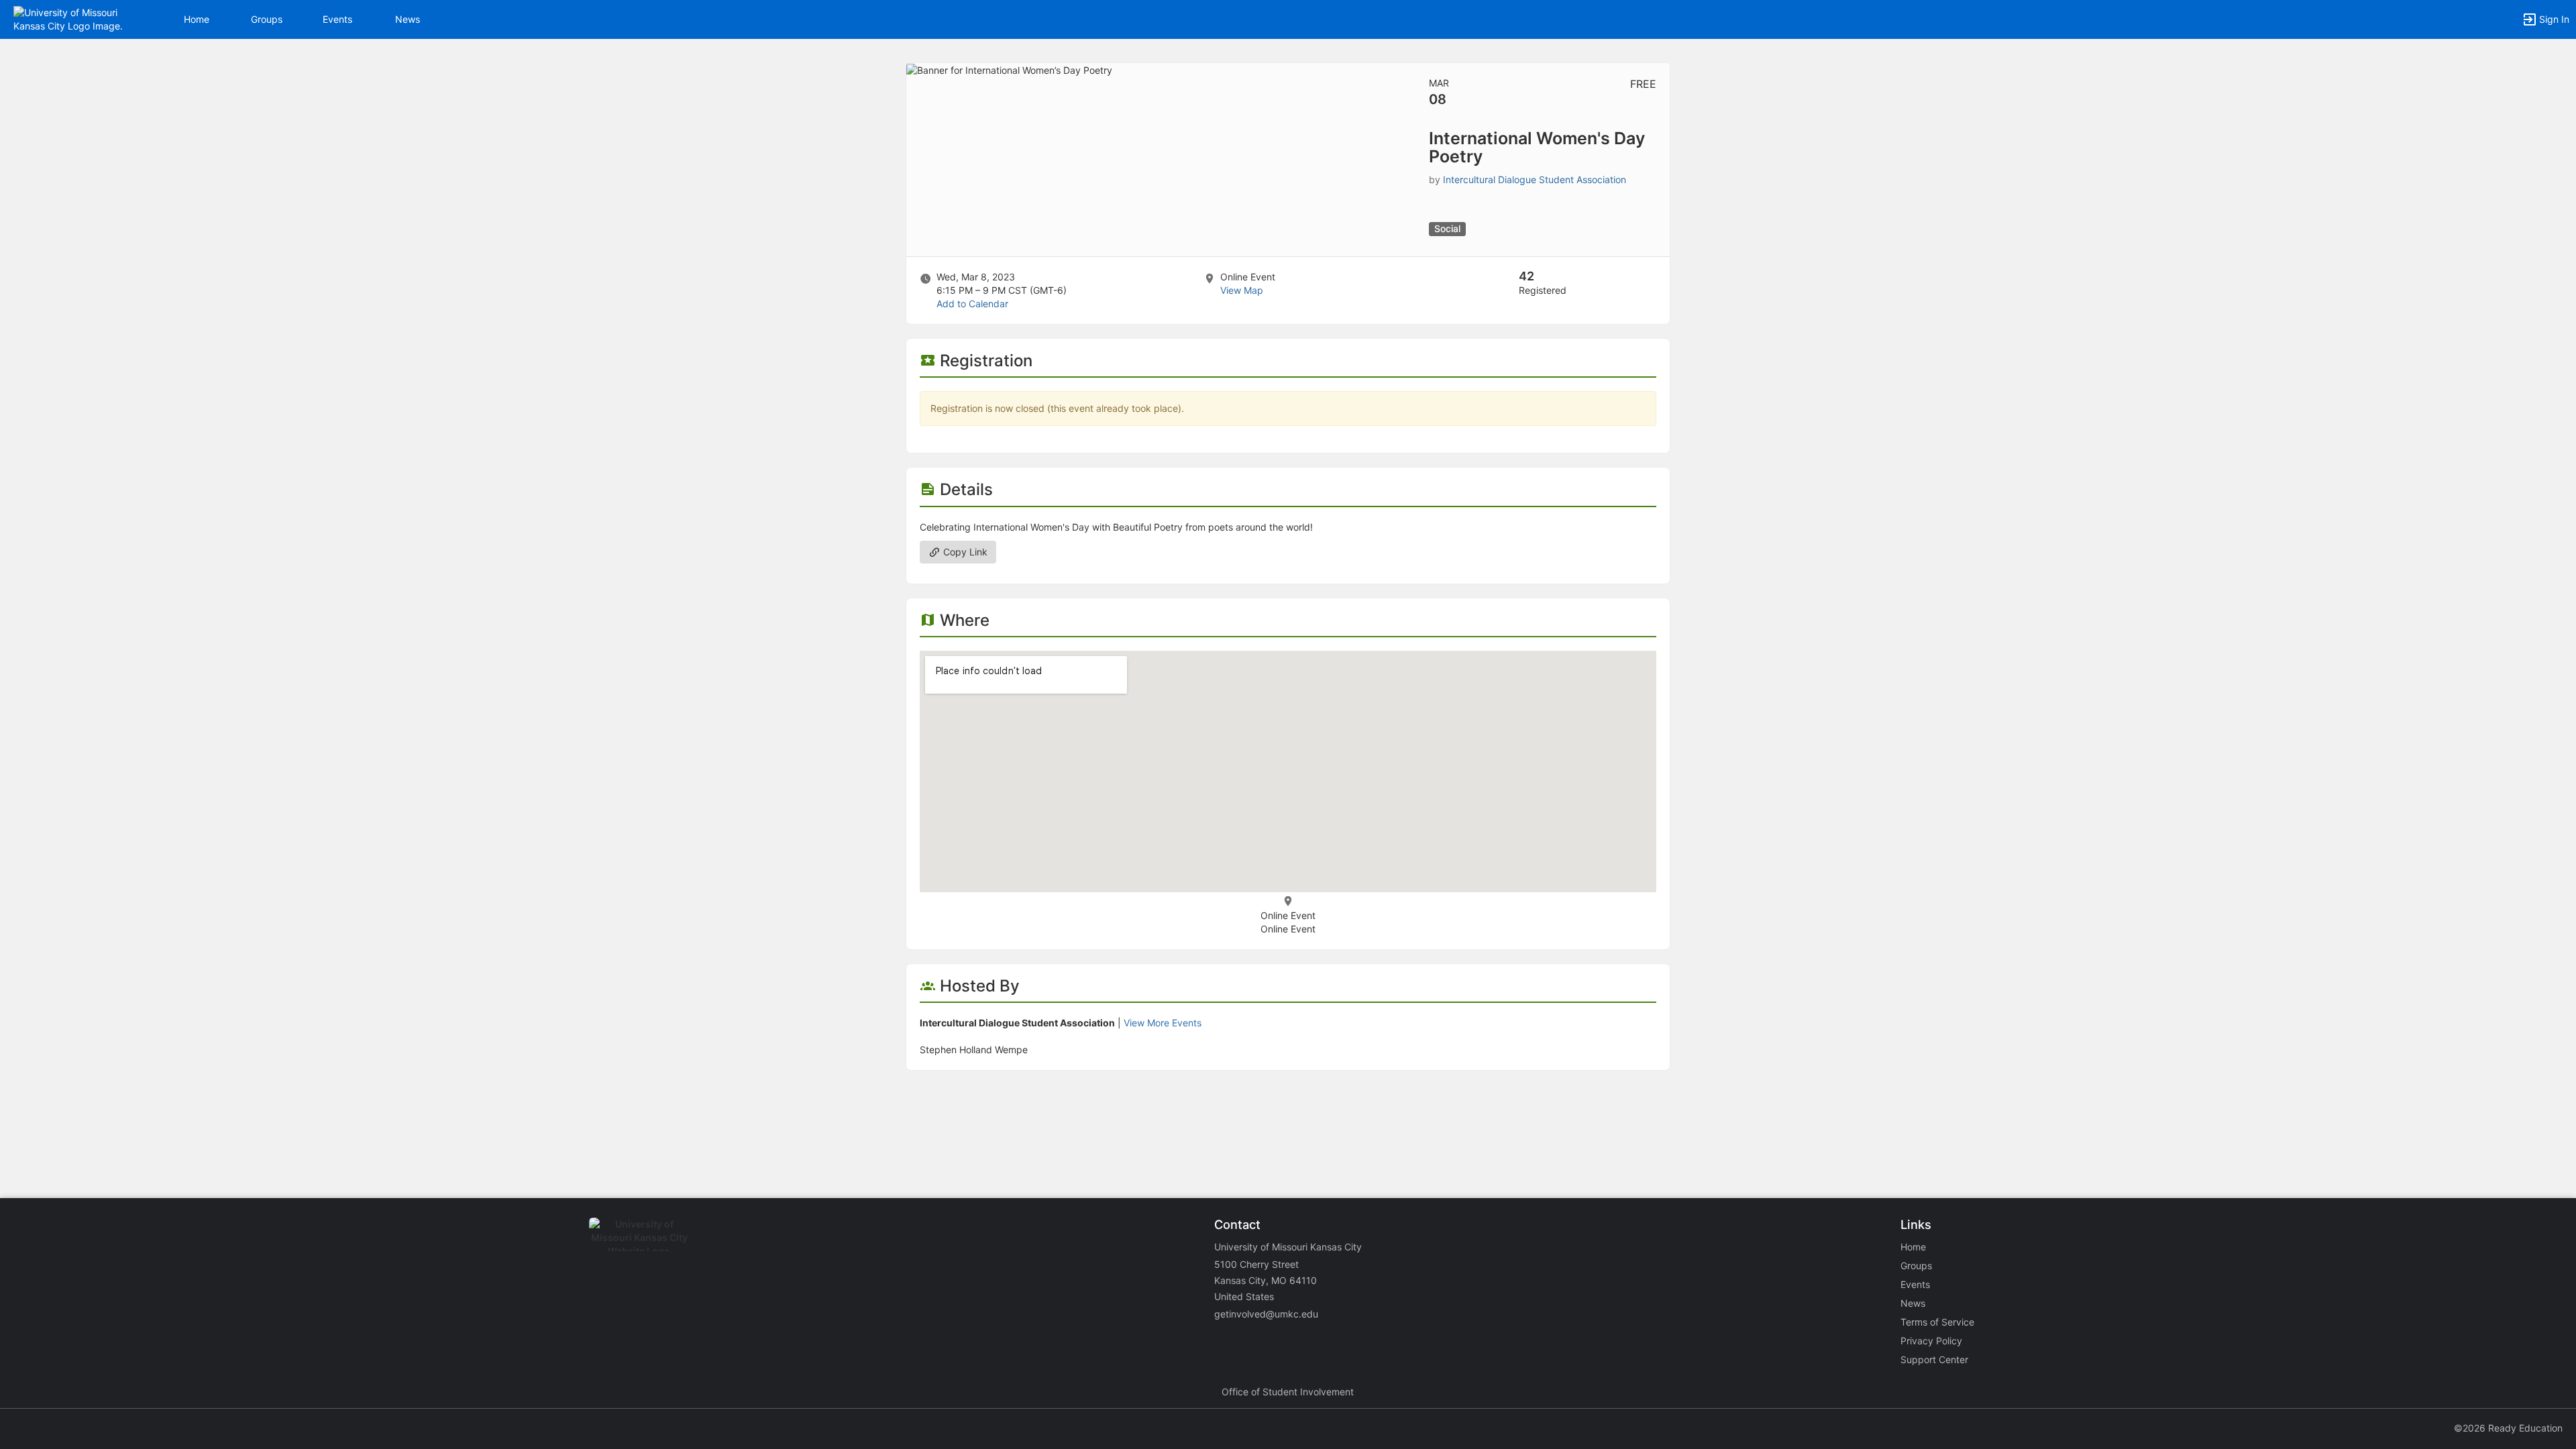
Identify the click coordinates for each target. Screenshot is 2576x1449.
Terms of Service (1937, 1322)
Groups (267, 19)
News (408, 19)
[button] (69, 18)
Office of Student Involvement (1288, 1392)
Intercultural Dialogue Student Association (1535, 179)
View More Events (1163, 1023)
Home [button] (197, 19)
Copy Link (964, 552)
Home (1913, 1247)
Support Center (1934, 1359)
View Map (1242, 290)
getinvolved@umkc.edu (1266, 1314)
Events (337, 19)
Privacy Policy (1931, 1341)
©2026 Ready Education (2508, 1428)
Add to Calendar (972, 304)
